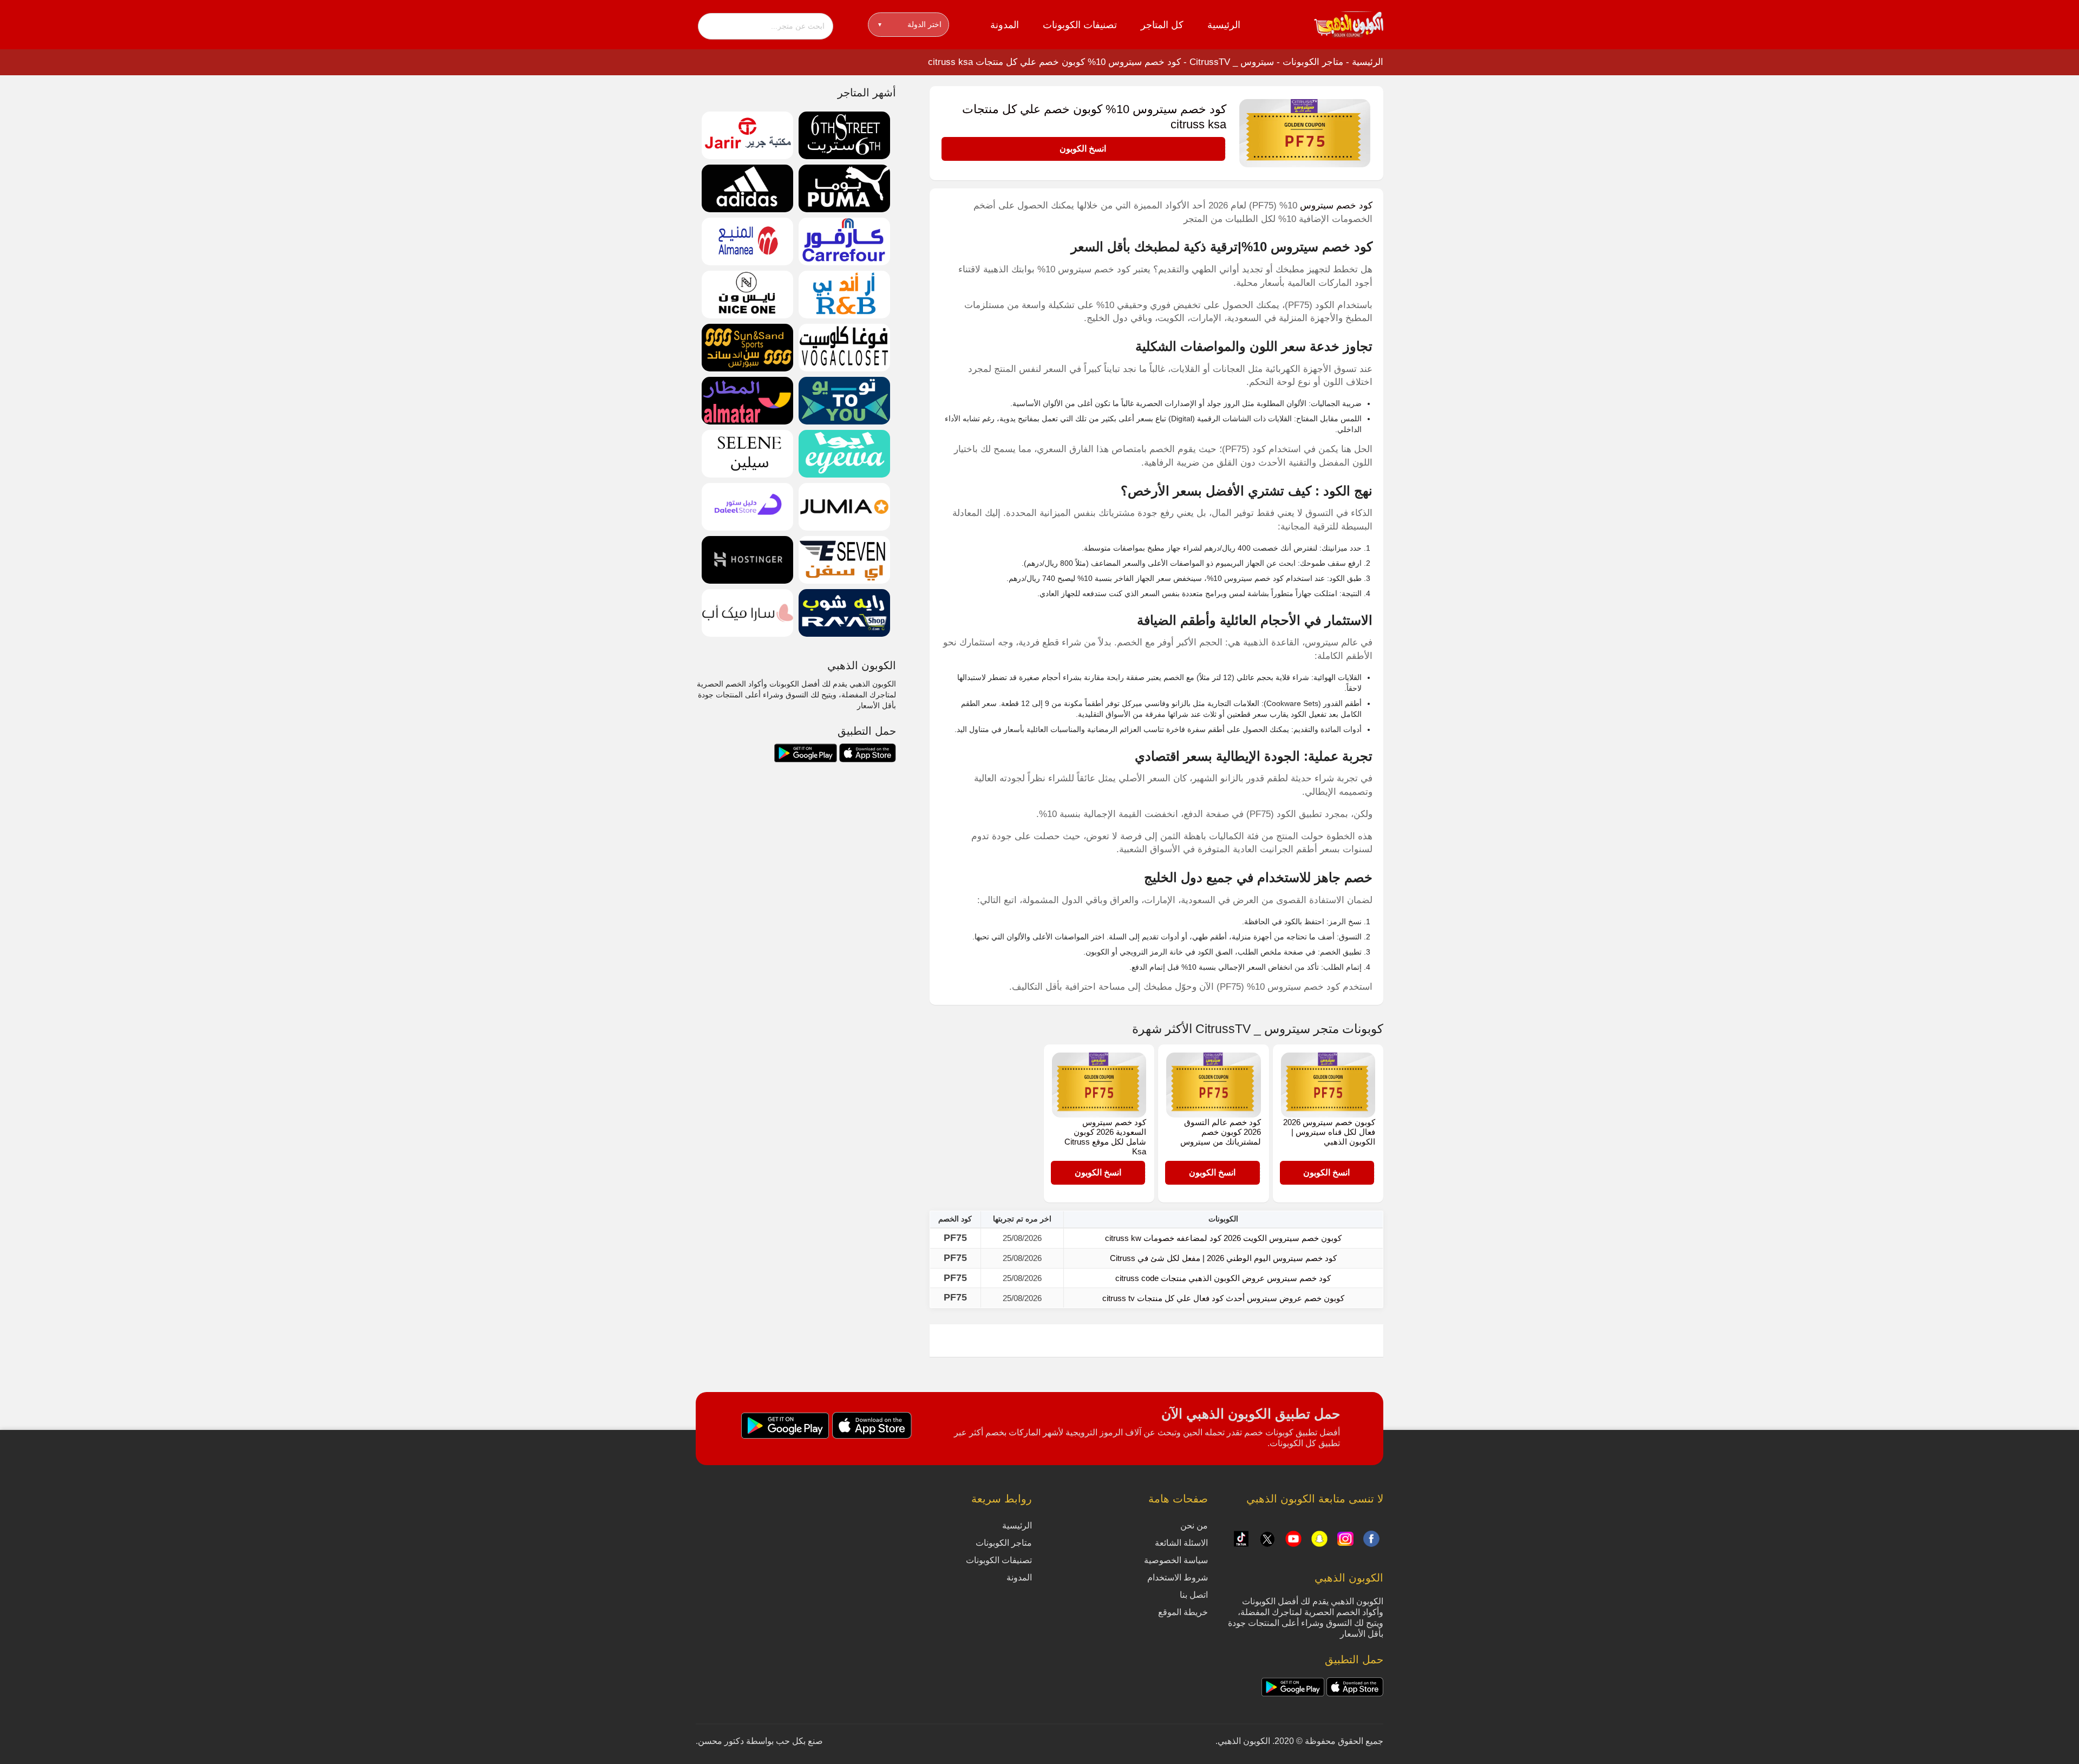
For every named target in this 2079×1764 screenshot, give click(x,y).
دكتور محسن (721, 1741)
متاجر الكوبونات (1313, 62)
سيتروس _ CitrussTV (1232, 62)
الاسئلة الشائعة (1181, 1543)
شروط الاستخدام (1178, 1577)
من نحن (1194, 1525)
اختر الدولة (910, 24)
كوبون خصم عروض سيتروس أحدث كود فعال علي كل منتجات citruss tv (1223, 1298)
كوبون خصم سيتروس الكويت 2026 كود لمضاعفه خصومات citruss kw (1223, 1238)
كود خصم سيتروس (1336, 205)
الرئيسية (1224, 25)
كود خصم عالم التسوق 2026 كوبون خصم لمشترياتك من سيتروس (1221, 1132)
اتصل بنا (1194, 1595)
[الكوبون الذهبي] (1349, 24)
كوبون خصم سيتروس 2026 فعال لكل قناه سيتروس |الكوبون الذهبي (1329, 1132)
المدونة (1005, 25)
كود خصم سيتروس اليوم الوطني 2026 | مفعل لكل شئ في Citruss (1223, 1258)
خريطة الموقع (1183, 1612)
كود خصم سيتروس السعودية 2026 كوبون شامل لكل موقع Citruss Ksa (1105, 1137)
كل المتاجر (1162, 25)
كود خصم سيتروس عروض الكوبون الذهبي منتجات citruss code (1223, 1278)
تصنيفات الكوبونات (1080, 25)
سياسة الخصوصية (1176, 1560)
